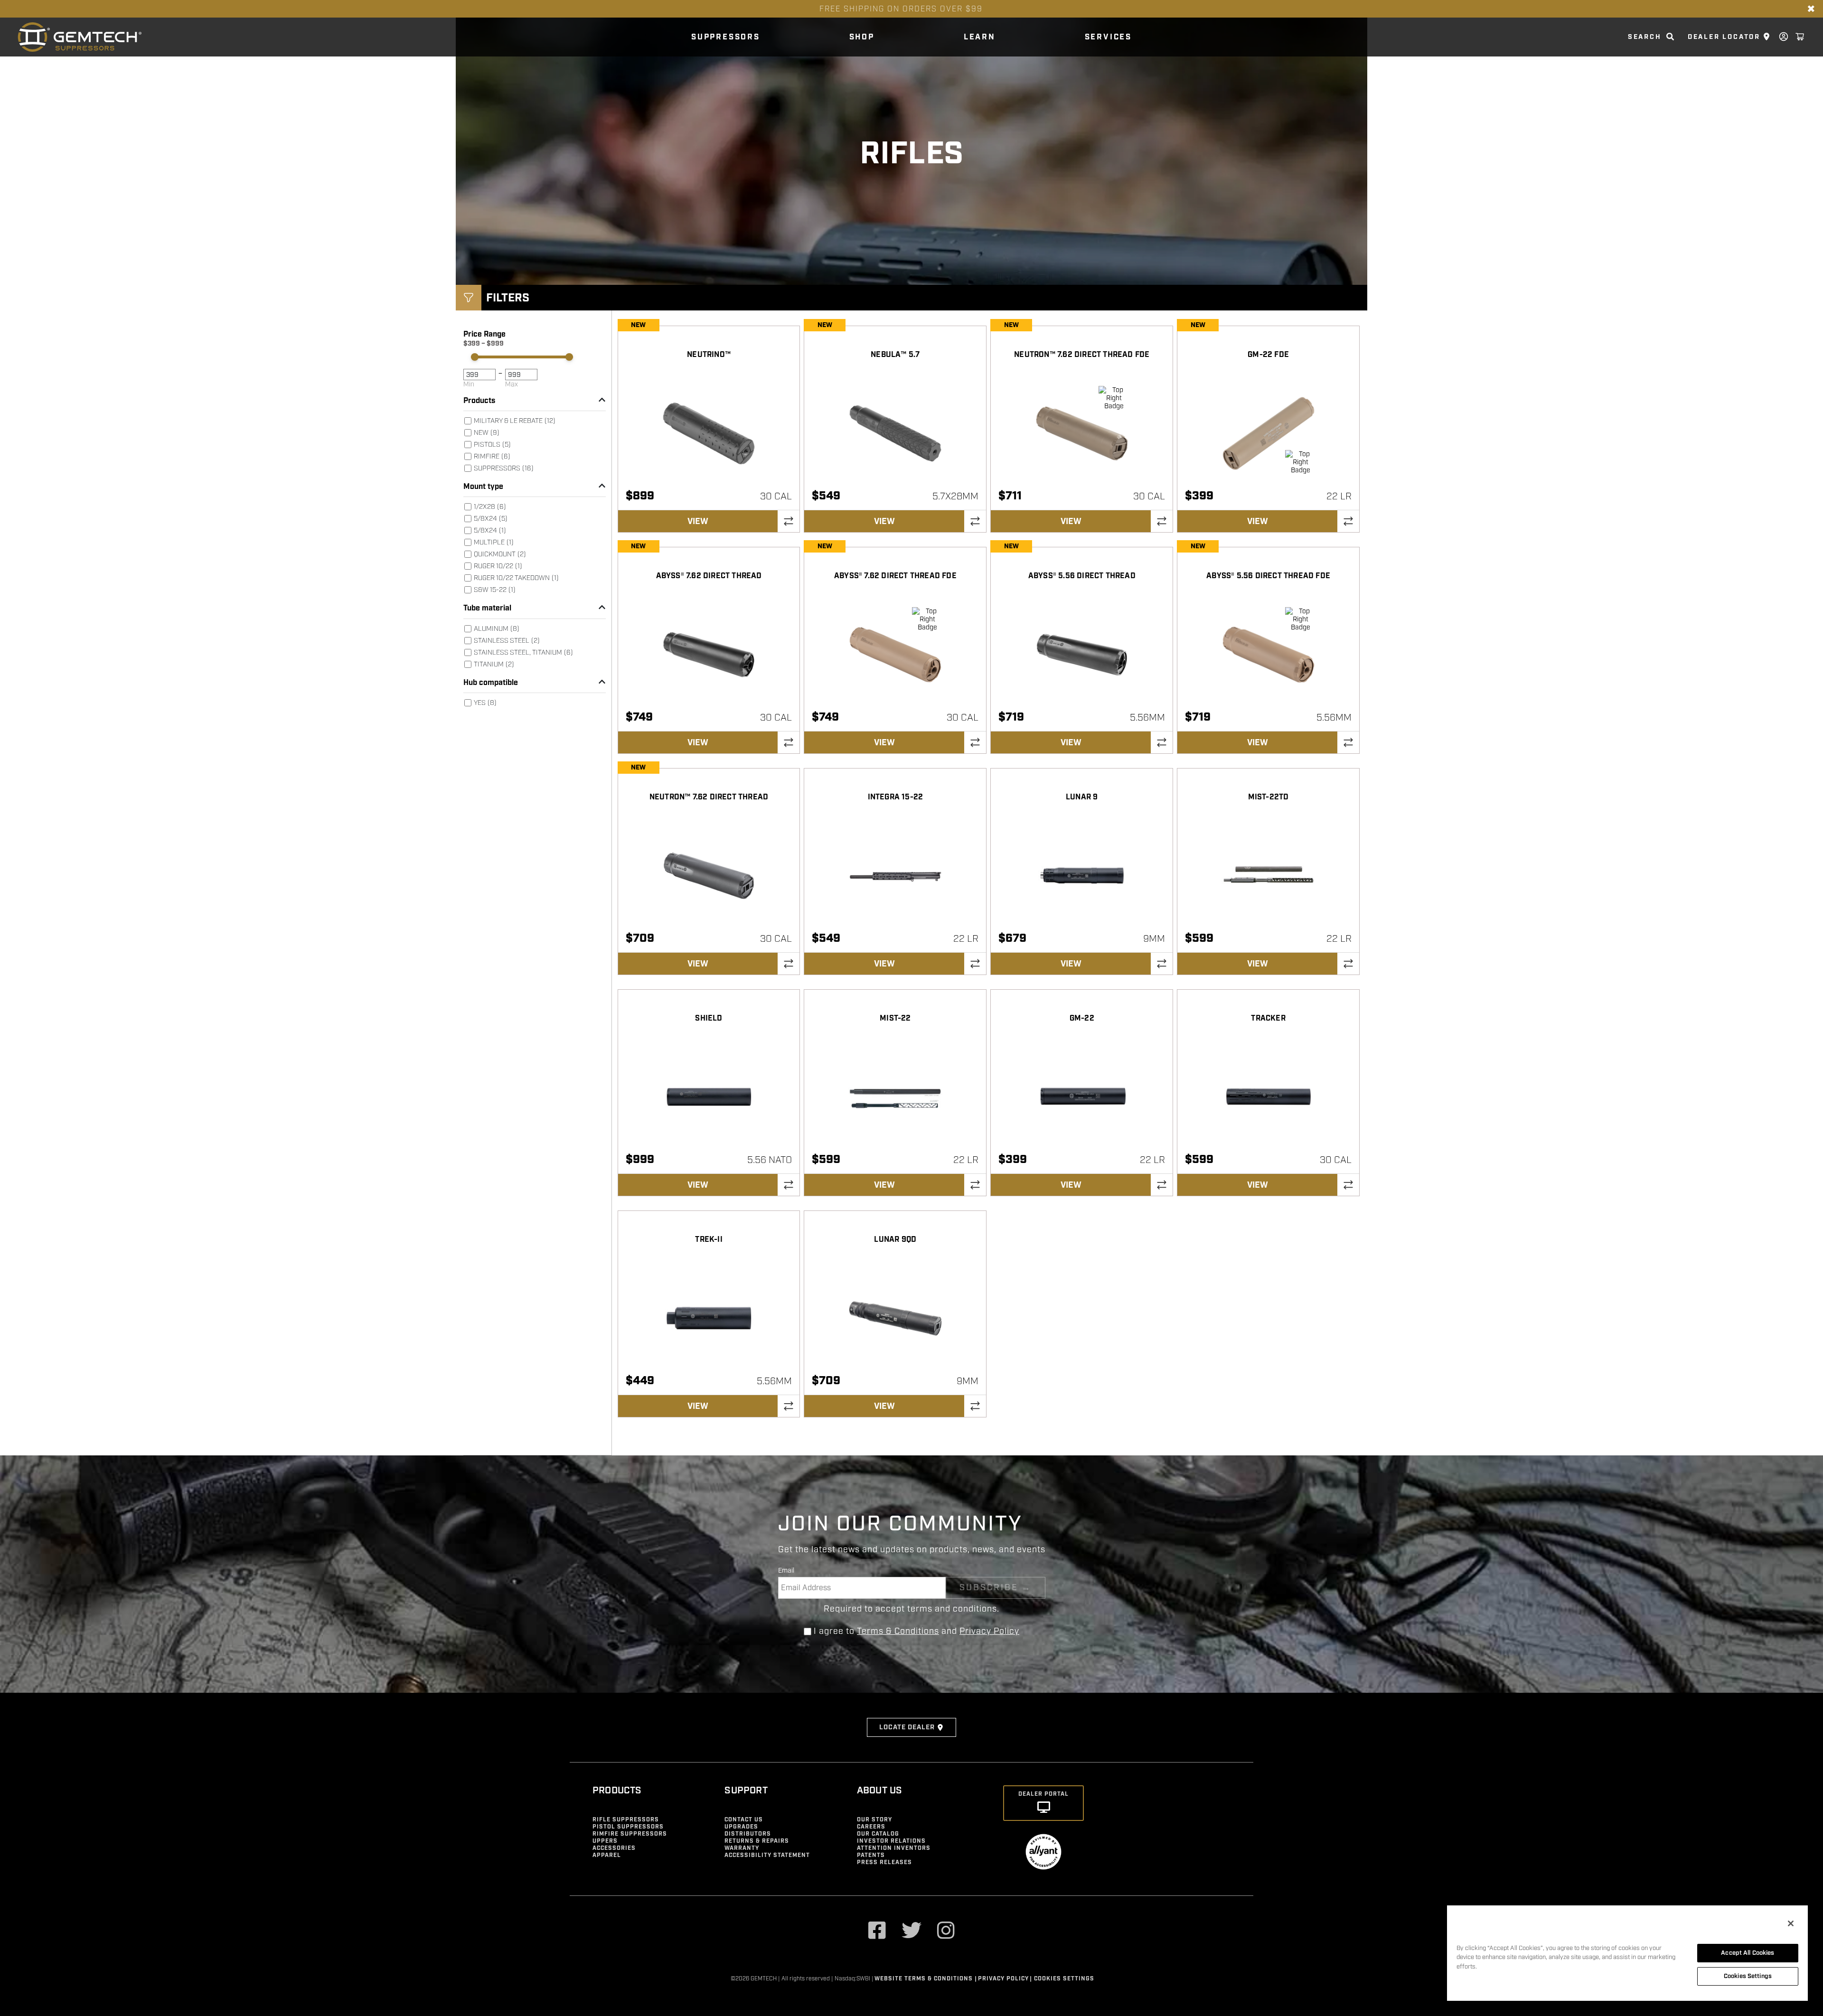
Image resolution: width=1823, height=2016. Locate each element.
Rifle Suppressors (626, 1820)
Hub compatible (491, 683)
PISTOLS (492, 445)
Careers (871, 1827)
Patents (871, 1855)
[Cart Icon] (1800, 37)
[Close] (1791, 1923)
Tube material (487, 608)
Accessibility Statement (767, 1855)
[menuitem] (535, 445)
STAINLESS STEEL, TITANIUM (523, 652)
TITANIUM (494, 664)
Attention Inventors (894, 1848)
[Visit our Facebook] (877, 1932)
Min (469, 384)
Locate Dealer (907, 1727)
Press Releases (884, 1862)
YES (485, 703)
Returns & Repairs (757, 1841)
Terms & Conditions (898, 1631)
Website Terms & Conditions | (926, 1979)
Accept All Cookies (1748, 1953)
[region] (1627, 1953)
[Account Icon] (1784, 37)
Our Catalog (878, 1834)
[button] (469, 298)
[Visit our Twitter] (912, 1932)
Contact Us (744, 1820)
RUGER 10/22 (498, 566)
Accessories (614, 1848)
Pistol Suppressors (628, 1827)
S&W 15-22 (495, 590)
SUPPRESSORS (504, 468)
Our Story (874, 1820)
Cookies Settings (1748, 1976)
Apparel (607, 1855)
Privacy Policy (989, 1631)
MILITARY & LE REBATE (515, 421)
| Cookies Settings (1062, 1979)
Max (512, 384)
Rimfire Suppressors (630, 1834)
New (487, 433)
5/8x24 (491, 519)
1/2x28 (490, 507)
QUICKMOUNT (500, 554)
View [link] (698, 521)
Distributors (748, 1834)
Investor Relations (891, 1841)
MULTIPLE (494, 542)
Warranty (742, 1848)
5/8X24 (490, 530)
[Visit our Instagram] (946, 1932)
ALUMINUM (497, 629)
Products (479, 401)
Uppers (605, 1841)
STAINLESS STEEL (507, 641)
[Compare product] (789, 521)
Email (786, 1571)
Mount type (483, 487)
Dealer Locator (1724, 37)
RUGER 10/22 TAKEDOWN (516, 578)
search (1645, 37)
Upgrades (741, 1827)
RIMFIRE (492, 456)
